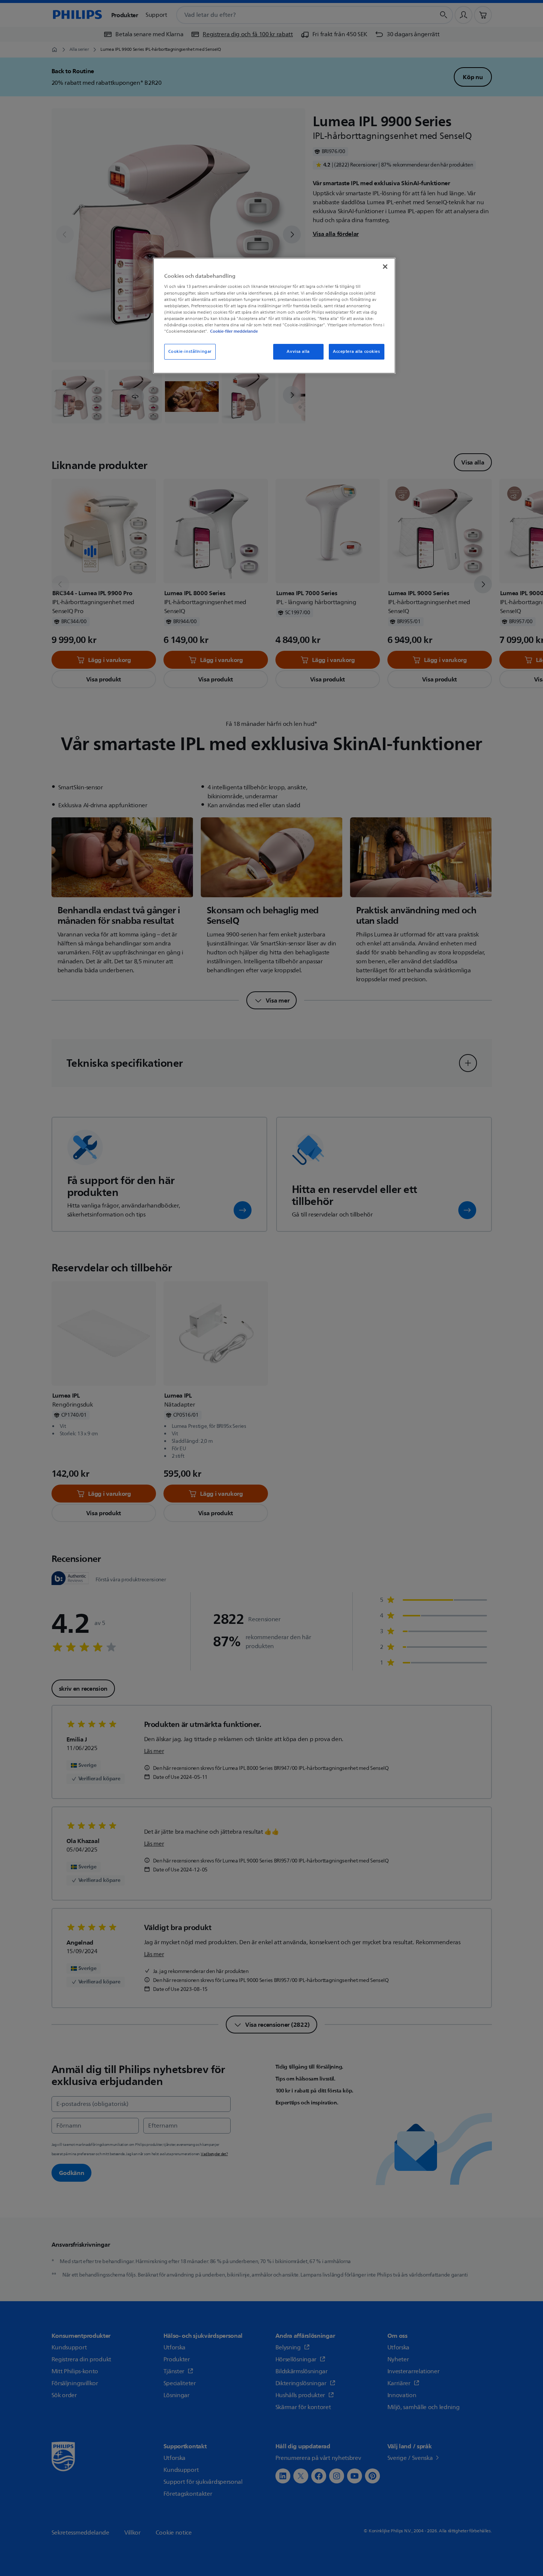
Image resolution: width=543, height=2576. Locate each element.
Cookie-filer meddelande (234, 331)
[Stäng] (385, 267)
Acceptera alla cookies (357, 352)
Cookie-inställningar (190, 352)
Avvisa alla (298, 352)
